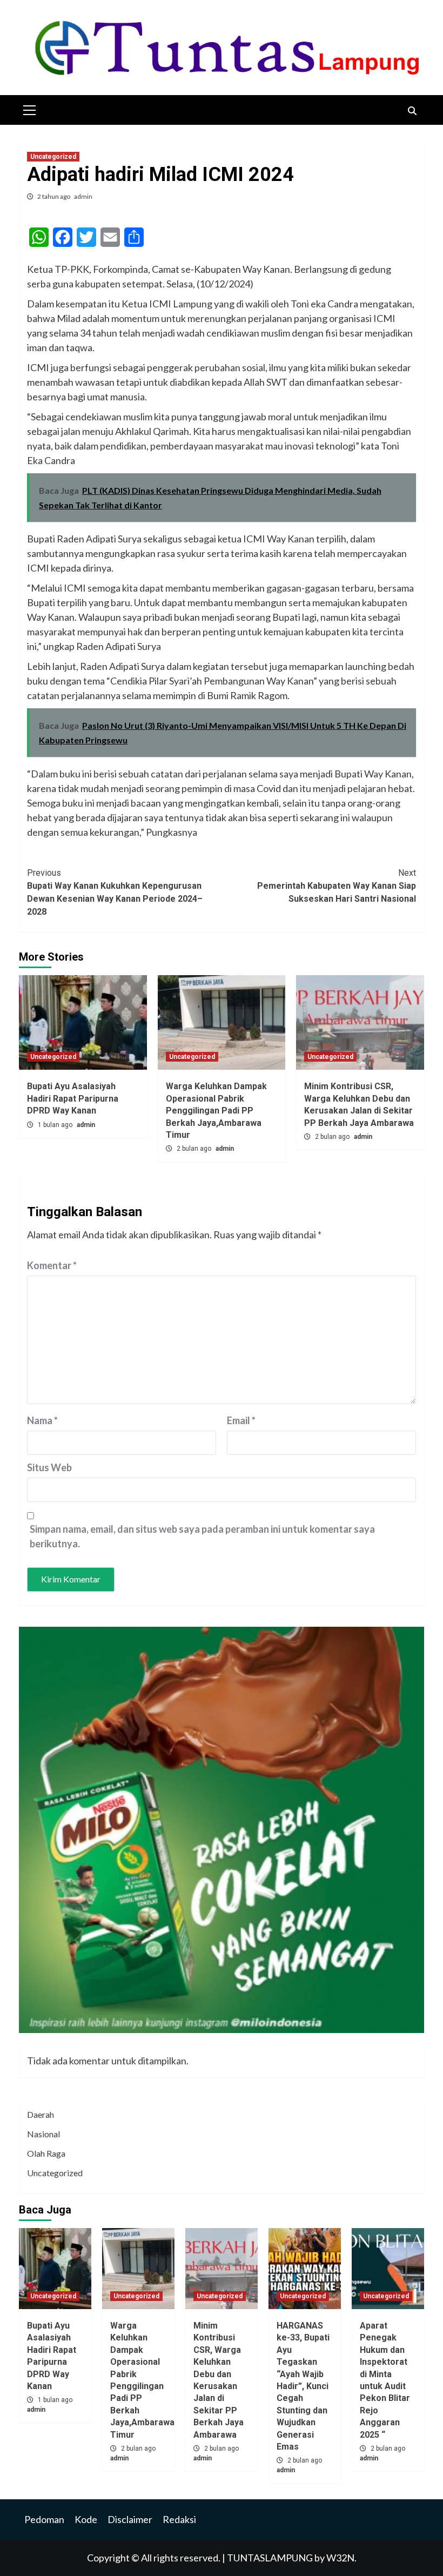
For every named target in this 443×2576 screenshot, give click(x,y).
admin (83, 196)
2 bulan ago (195, 1149)
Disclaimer (130, 2519)
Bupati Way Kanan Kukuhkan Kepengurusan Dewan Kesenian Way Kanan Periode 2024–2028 (115, 892)
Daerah (41, 2114)
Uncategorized (53, 157)
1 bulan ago (56, 1125)
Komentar (52, 1265)
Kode (86, 2519)
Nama (42, 1420)
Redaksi (179, 2519)
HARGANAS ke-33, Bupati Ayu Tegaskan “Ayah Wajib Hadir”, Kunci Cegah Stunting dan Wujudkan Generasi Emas (303, 2386)
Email (241, 1420)
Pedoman (44, 2519)
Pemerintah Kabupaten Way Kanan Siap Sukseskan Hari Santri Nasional (337, 886)
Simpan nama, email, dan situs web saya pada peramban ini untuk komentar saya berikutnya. (202, 1536)
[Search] (412, 111)
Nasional (43, 2134)
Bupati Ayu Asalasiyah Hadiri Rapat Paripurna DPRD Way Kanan (73, 1098)
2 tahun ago (54, 196)
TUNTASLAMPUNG (271, 2558)
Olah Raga (46, 2153)
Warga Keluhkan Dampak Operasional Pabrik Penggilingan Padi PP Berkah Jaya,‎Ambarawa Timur (216, 1111)
